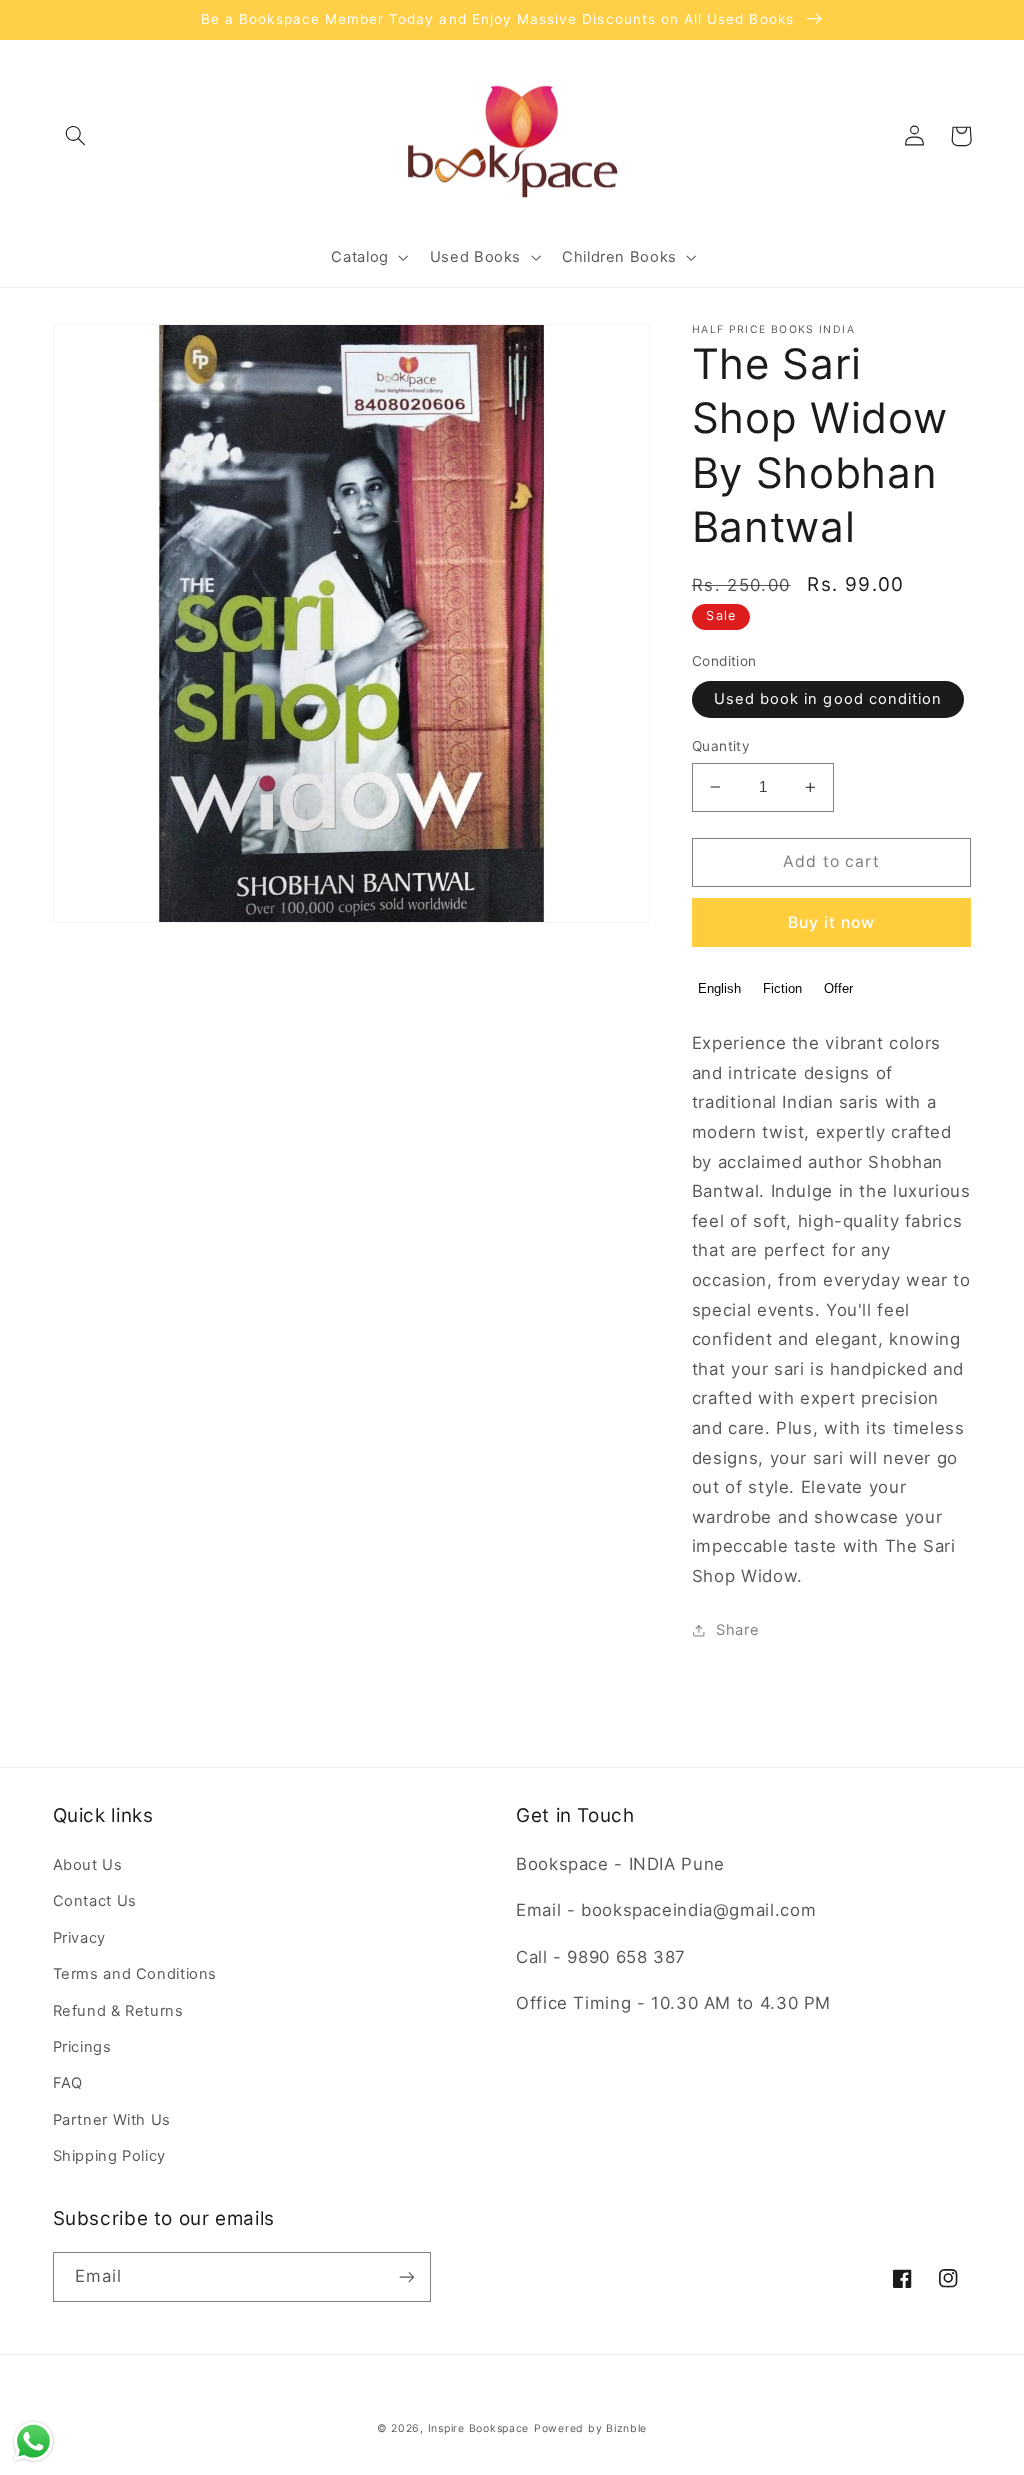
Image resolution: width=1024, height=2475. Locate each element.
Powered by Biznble (590, 2428)
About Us (88, 1865)
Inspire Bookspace (479, 2428)
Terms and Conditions (135, 1974)
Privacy (79, 1938)
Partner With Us (112, 2120)
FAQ (68, 2083)
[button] (76, 136)
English (719, 988)
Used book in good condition (828, 699)
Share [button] (737, 1630)
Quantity (721, 746)
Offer (838, 988)
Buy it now (832, 922)
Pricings (82, 2047)
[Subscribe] (406, 2276)
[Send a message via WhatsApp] (33, 2441)
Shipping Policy (109, 2156)
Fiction (782, 988)
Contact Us (95, 1901)
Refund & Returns (118, 2011)
